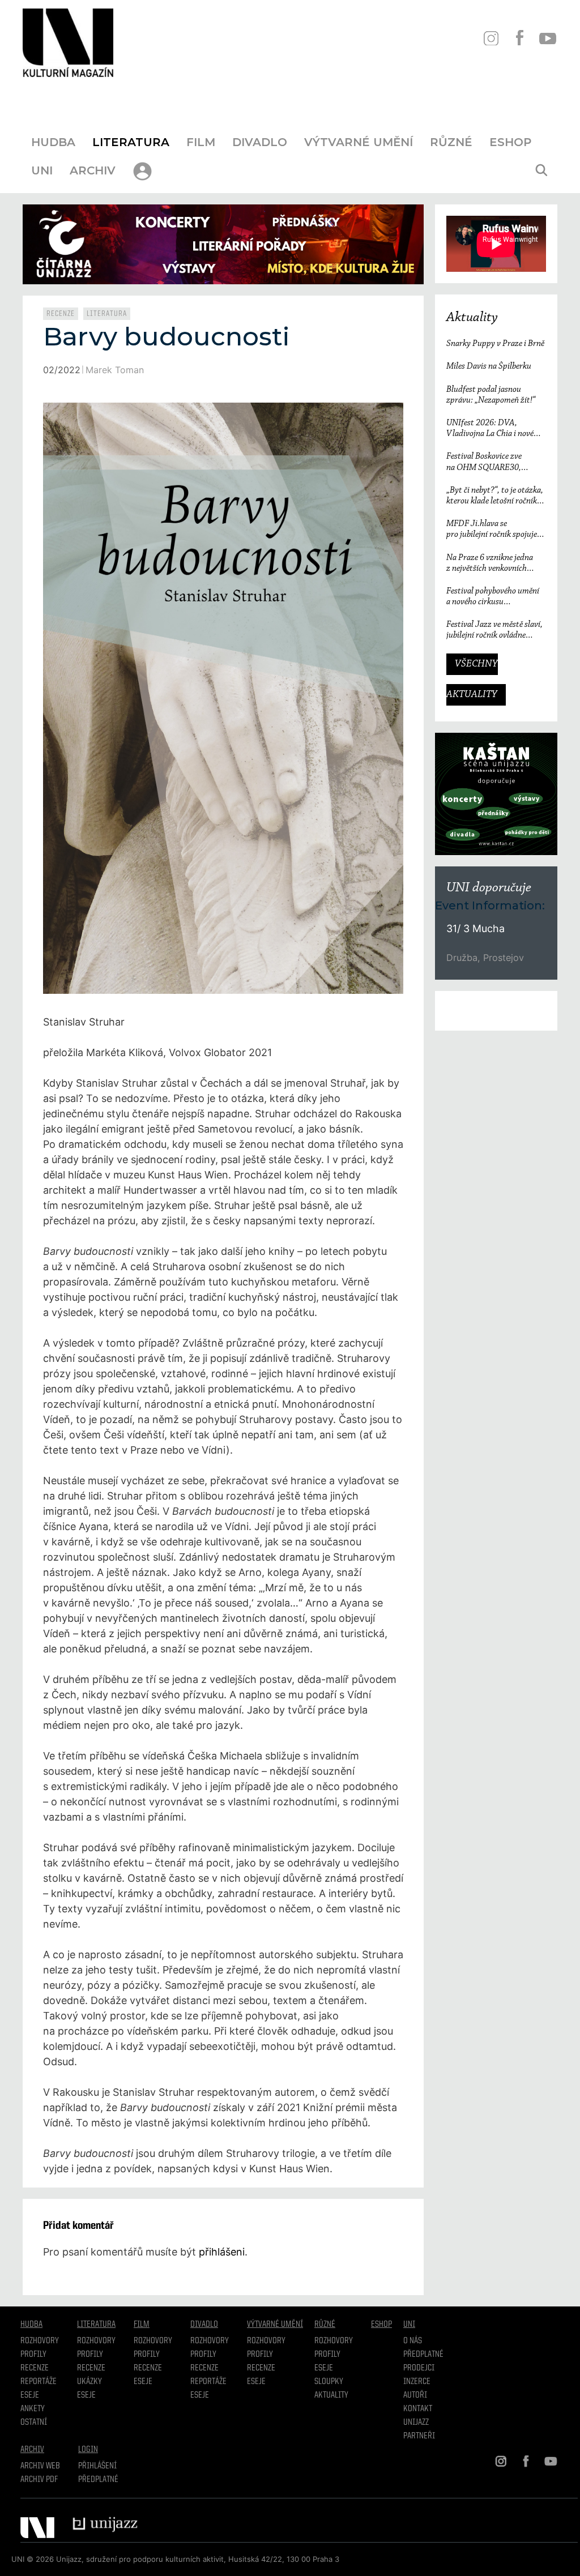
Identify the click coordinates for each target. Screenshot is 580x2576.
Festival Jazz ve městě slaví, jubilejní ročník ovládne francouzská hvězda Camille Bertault (494, 631)
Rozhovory (40, 2341)
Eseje (30, 2395)
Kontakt (418, 2409)
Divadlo (260, 142)
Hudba (53, 142)
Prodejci (419, 2368)
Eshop (510, 142)
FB (519, 38)
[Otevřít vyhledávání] (541, 170)
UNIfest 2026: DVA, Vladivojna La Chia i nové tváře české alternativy (490, 429)
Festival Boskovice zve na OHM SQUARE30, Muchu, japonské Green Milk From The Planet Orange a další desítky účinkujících (495, 462)
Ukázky (89, 2382)
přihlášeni (222, 2252)
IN (491, 38)
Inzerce (417, 2382)
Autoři (415, 2395)
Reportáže (39, 2382)
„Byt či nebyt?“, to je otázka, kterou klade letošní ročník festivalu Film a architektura (496, 496)
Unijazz (416, 2423)
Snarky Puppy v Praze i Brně (495, 344)
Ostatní (34, 2423)
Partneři (419, 2436)
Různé (451, 142)
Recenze (61, 314)
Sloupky (329, 2382)
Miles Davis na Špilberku (489, 366)
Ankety (33, 2409)
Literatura (131, 142)
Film (201, 142)
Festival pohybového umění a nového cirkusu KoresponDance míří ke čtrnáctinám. (493, 597)
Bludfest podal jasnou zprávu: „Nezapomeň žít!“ (491, 395)
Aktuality (472, 318)
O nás (413, 2341)
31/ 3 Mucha (475, 928)
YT (547, 38)
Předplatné (423, 2355)
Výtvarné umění (359, 142)
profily (90, 2355)
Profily (33, 2355)
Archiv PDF (39, 2480)
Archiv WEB (40, 2466)
